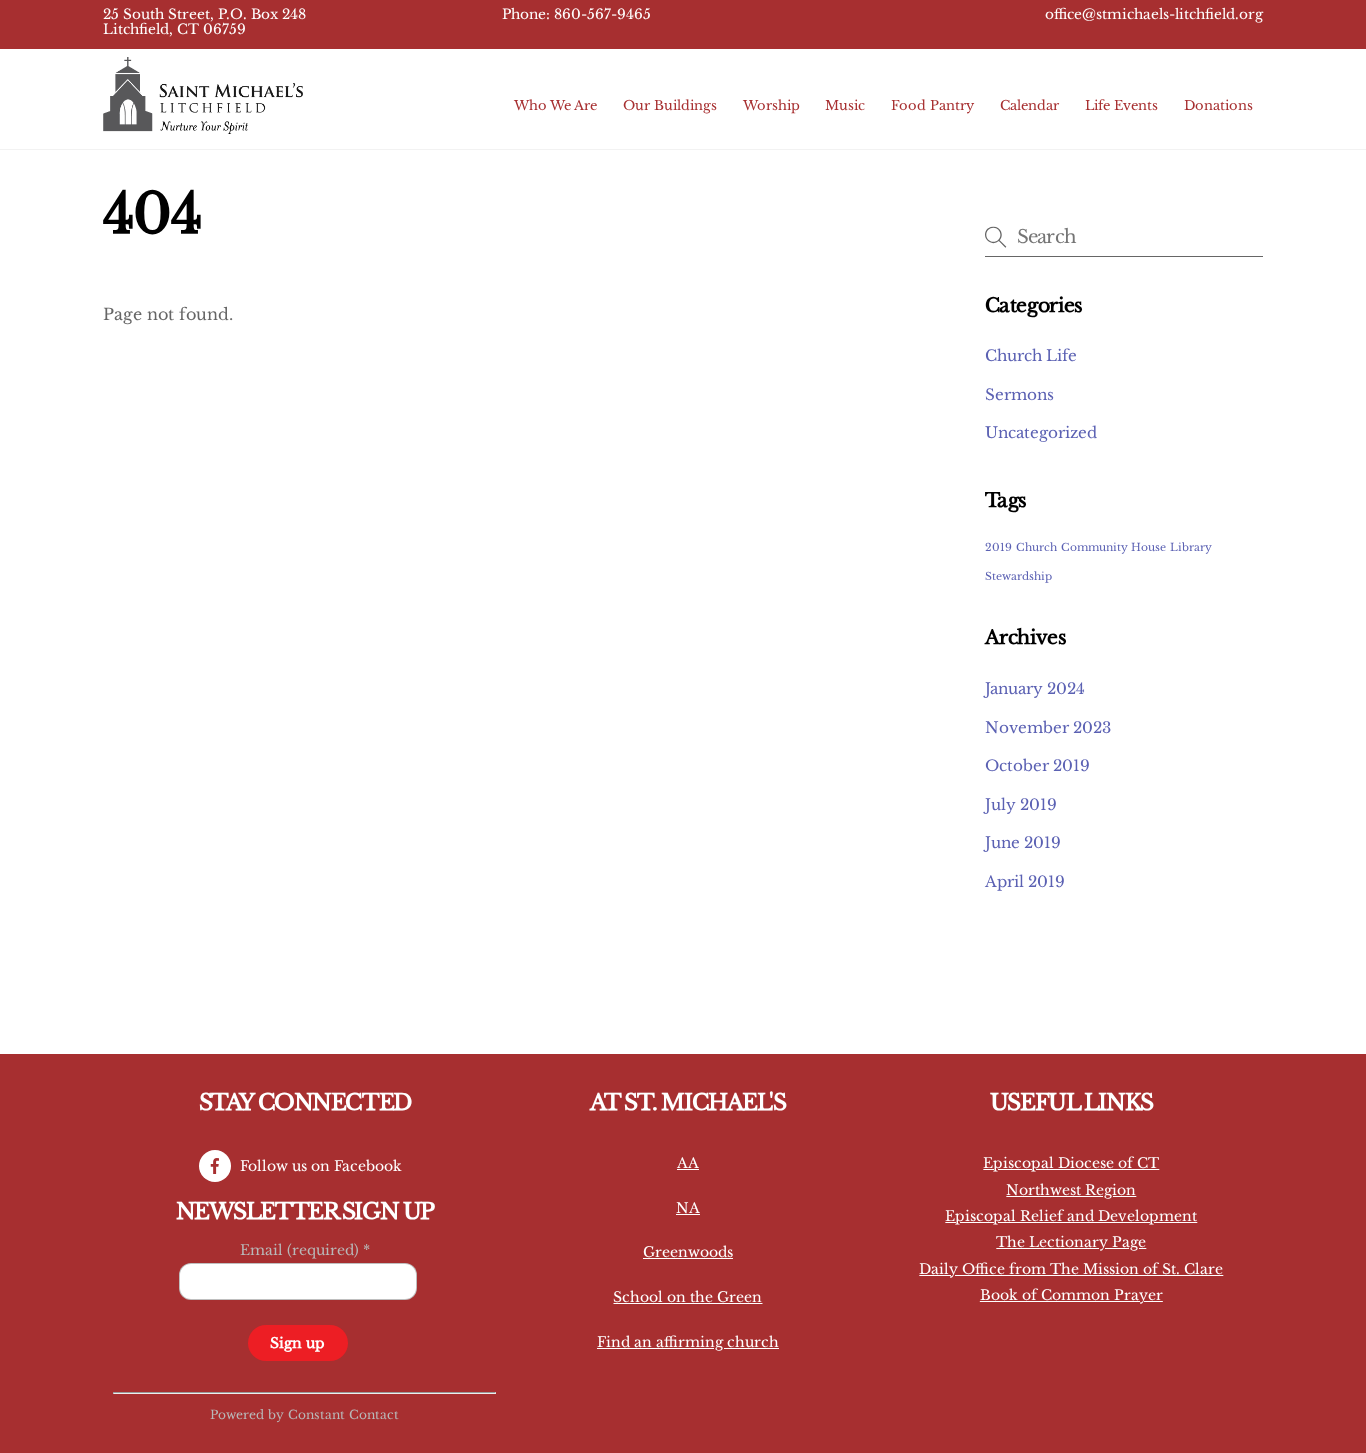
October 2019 (1037, 765)
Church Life (1031, 355)
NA (688, 1208)
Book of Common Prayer (1071, 1295)
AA (688, 1163)
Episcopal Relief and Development (1071, 1216)
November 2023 (1048, 727)
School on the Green (687, 1297)
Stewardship (1018, 576)
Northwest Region (1071, 1190)
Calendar (1029, 105)
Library (1191, 547)
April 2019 (1025, 881)
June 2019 (1023, 842)
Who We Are (555, 105)
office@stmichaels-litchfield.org (1154, 14)
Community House (1113, 547)
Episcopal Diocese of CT (1071, 1163)
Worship (771, 105)
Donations (1218, 105)
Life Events (1121, 105)
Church (1036, 547)
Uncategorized (1041, 432)
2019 (998, 547)
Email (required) (305, 1250)
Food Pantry (932, 105)
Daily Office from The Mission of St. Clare (1071, 1269)
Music (845, 105)
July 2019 (1021, 804)
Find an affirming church (688, 1342)
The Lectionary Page (1071, 1242)
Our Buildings (670, 105)
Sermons (1019, 394)
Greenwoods (688, 1252)
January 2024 (1035, 688)
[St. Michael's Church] (203, 124)
